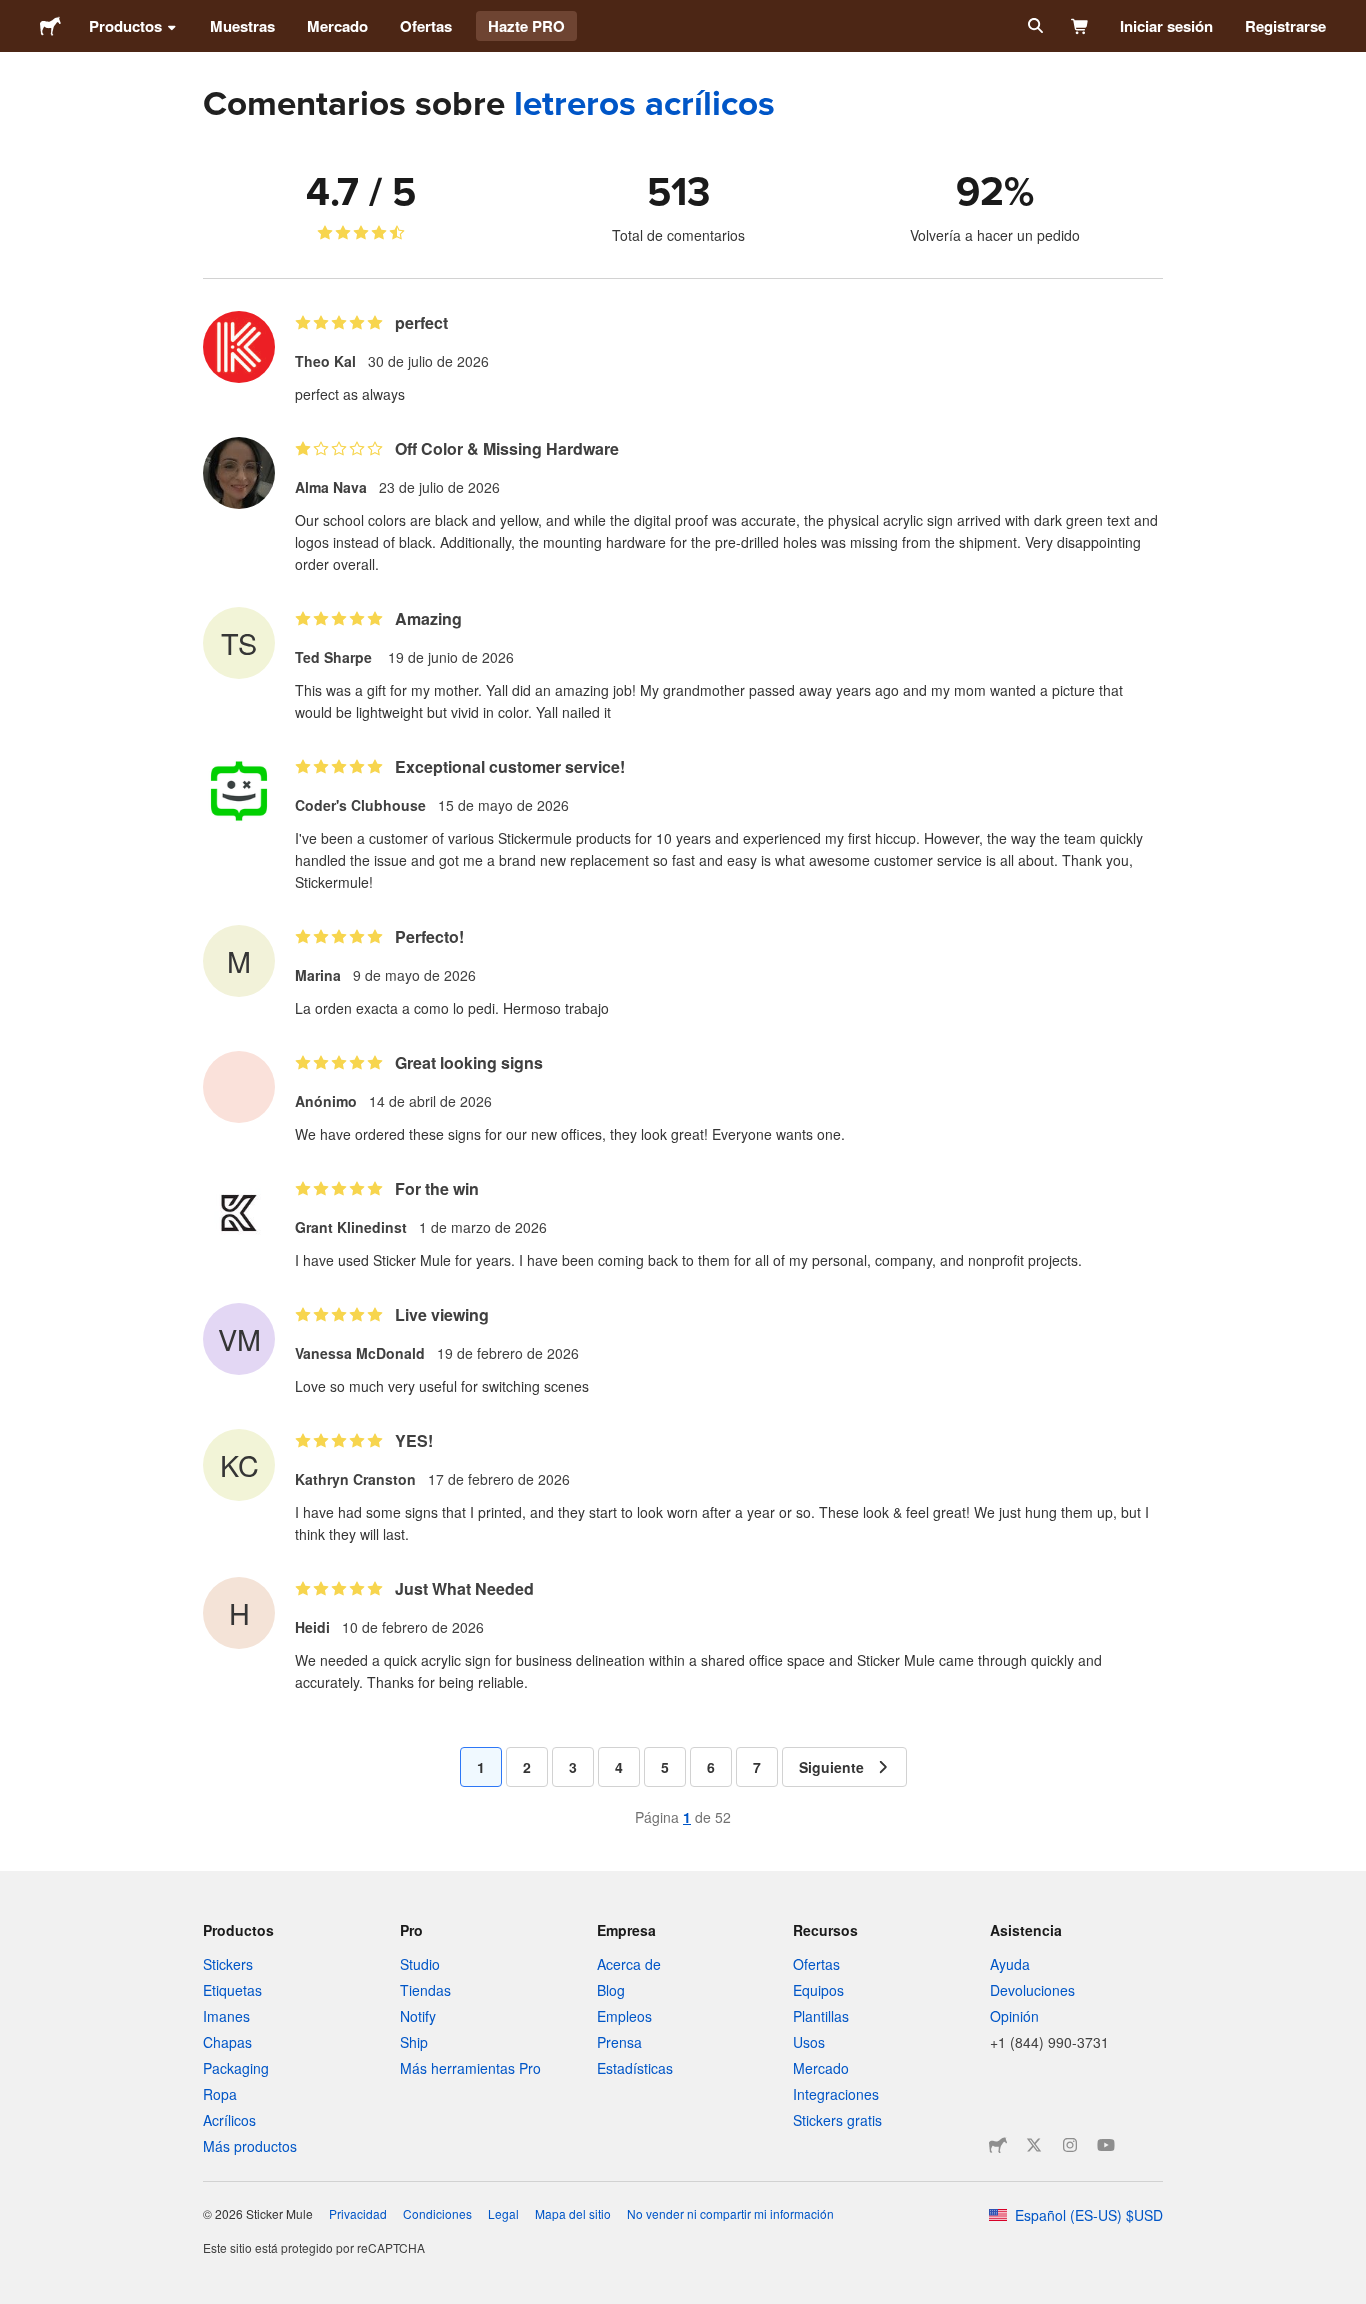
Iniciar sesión (1166, 26)
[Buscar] (1033, 26)
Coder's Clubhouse (360, 805)
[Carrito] (1080, 26)
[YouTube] (1106, 2145)
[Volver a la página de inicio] (50, 26)
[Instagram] (1070, 2145)
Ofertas (426, 26)
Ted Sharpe (335, 657)
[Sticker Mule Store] (998, 2145)
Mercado (337, 26)
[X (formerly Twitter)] (1034, 2145)
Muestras (242, 26)
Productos (125, 26)
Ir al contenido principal (15, 15)
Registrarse (1285, 26)
